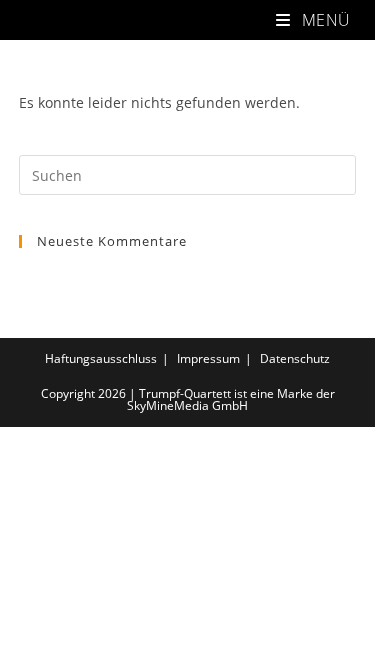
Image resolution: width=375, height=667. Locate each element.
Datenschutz (295, 358)
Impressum (208, 358)
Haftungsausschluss (101, 358)
